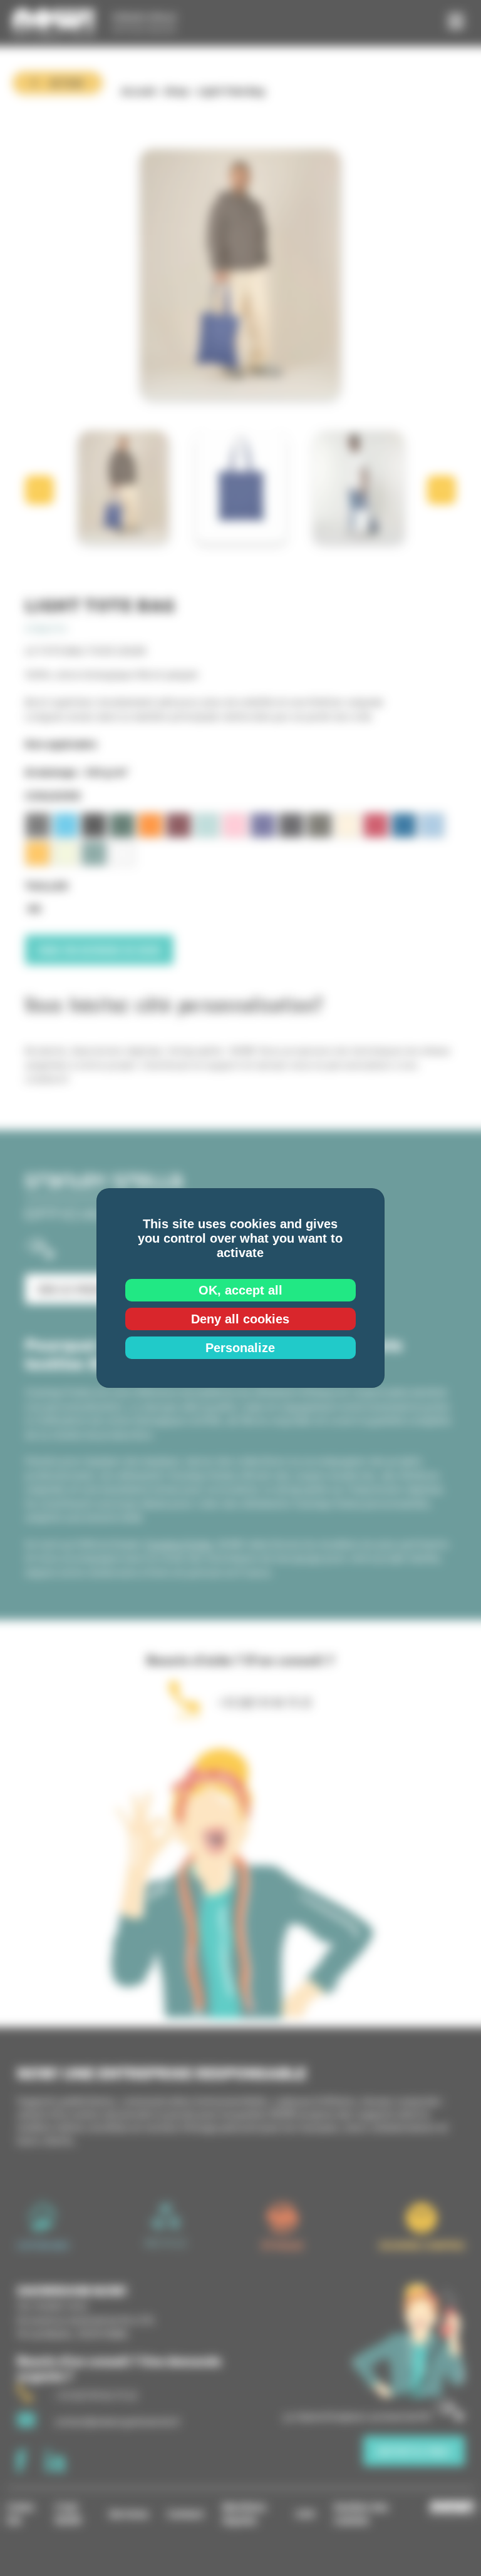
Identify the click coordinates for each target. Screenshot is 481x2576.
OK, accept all (240, 1290)
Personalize (240, 1348)
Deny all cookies (240, 1319)
